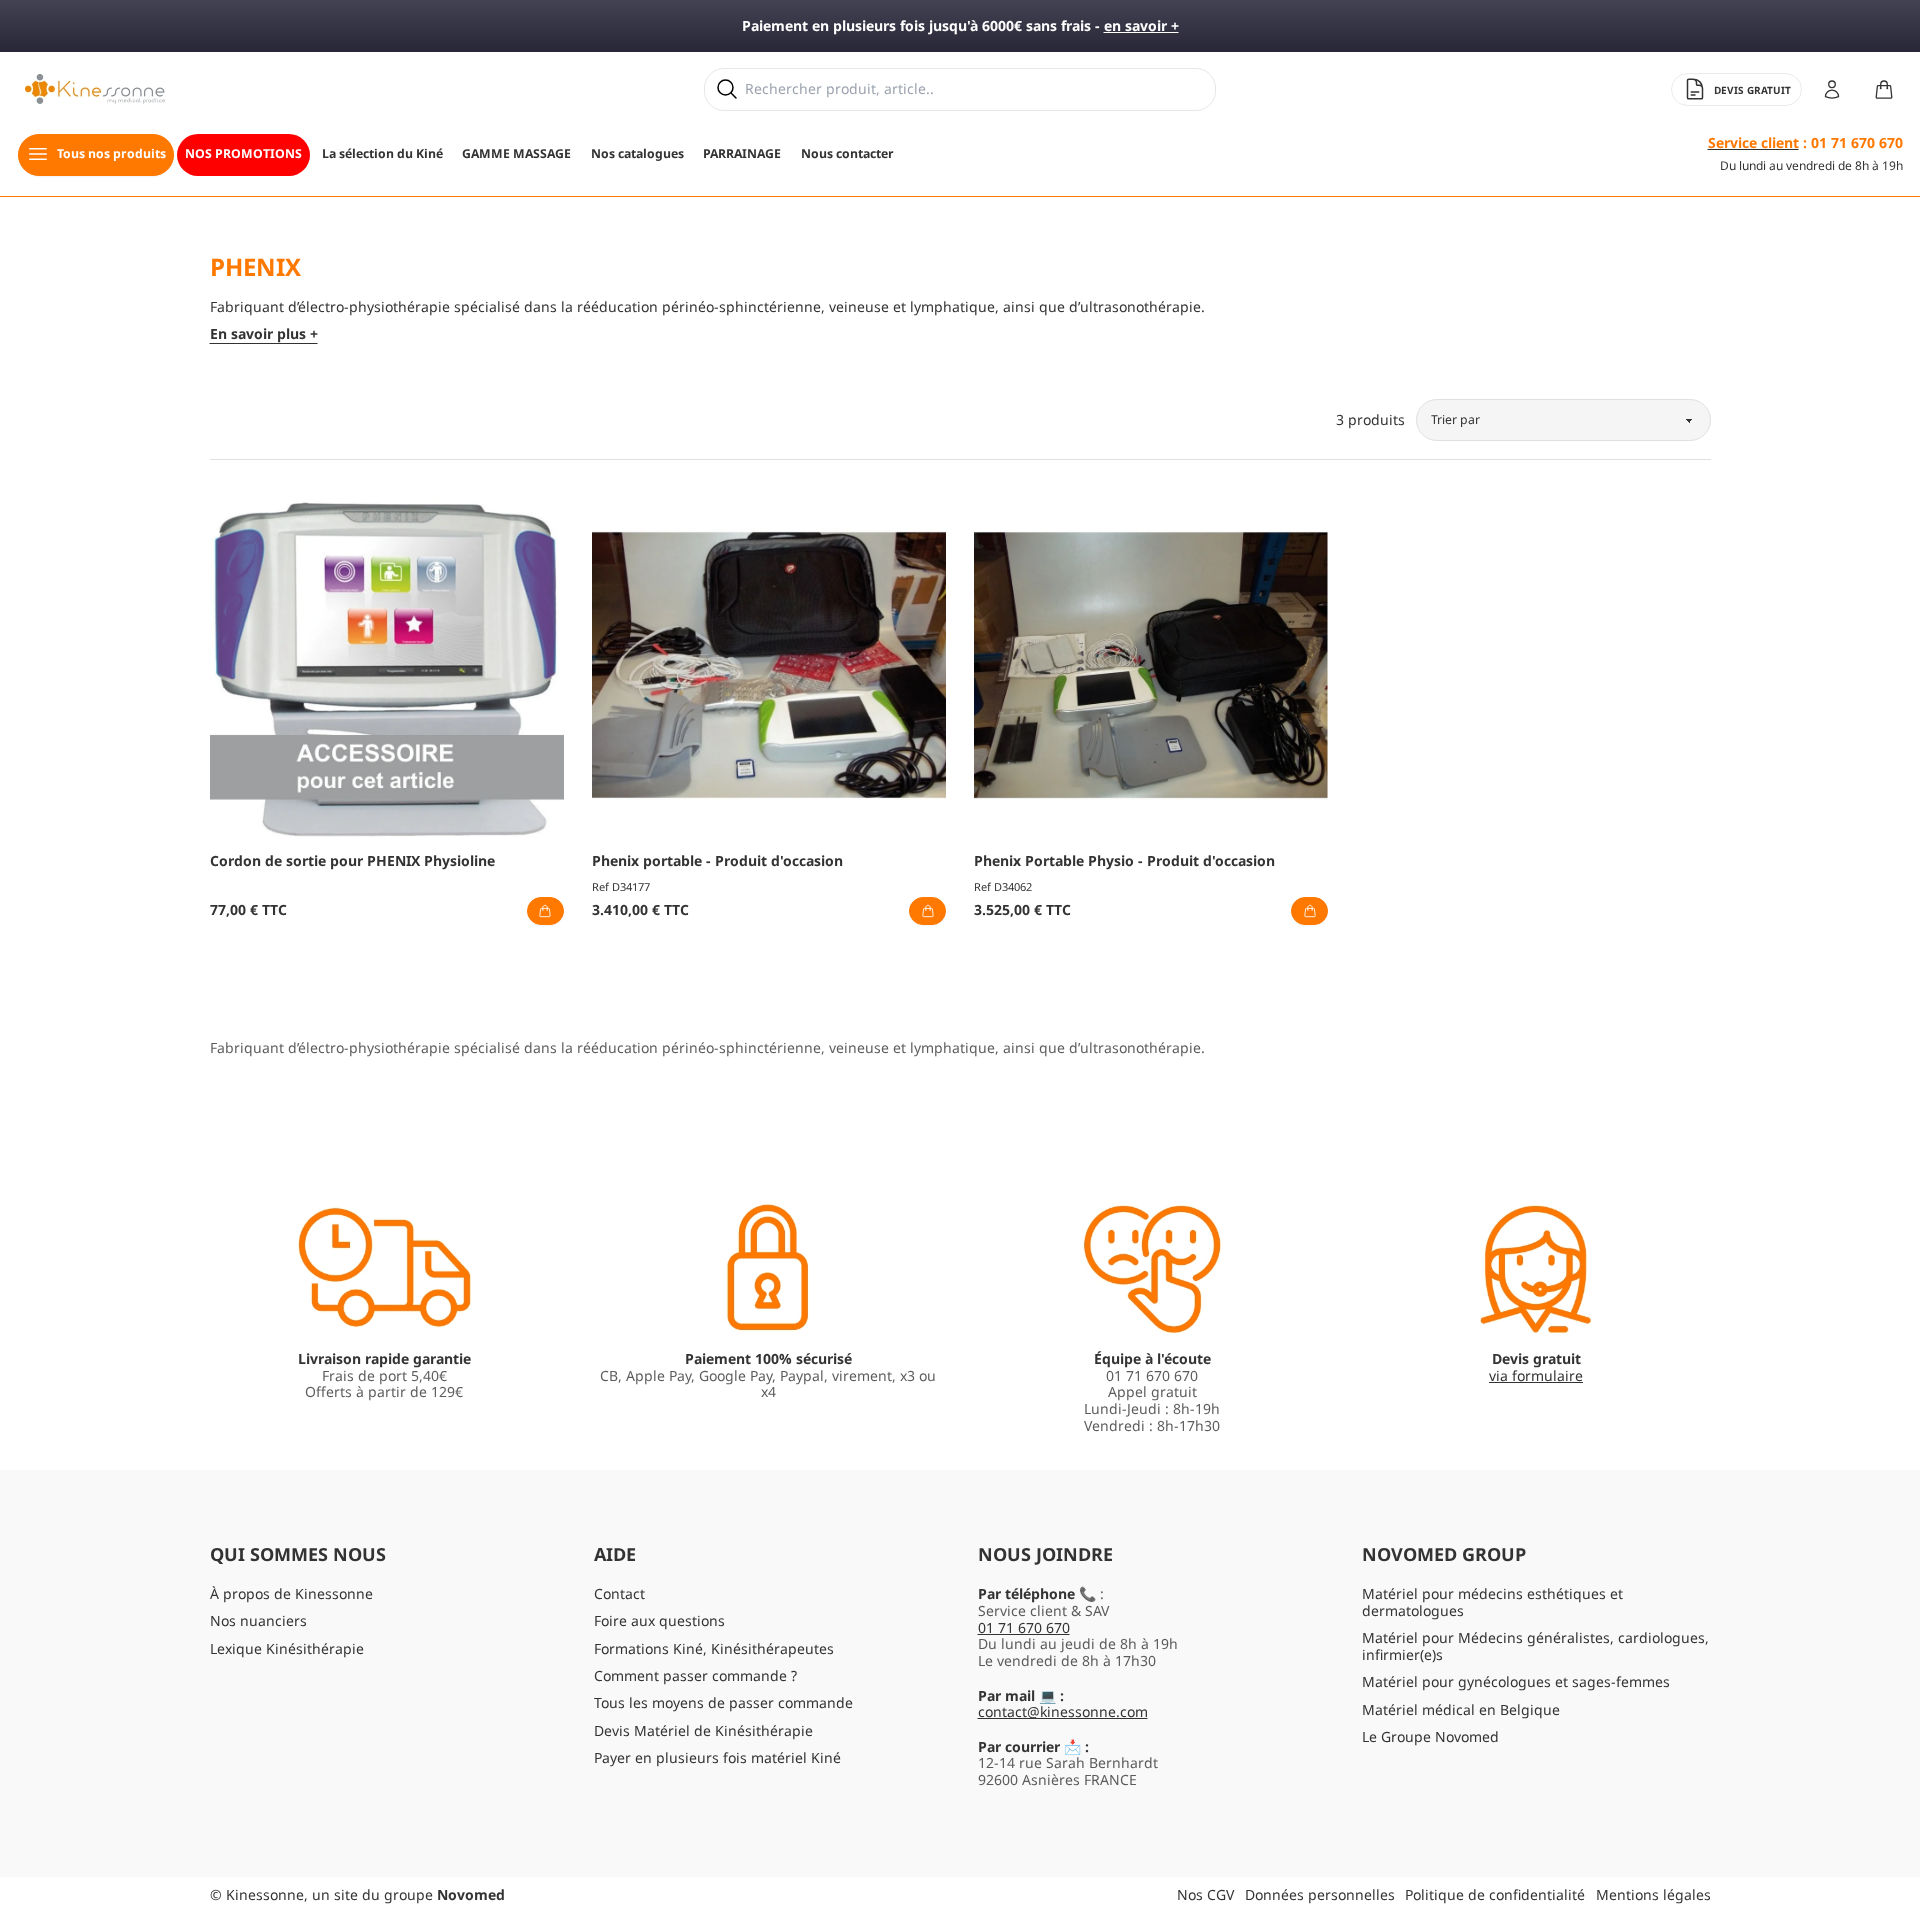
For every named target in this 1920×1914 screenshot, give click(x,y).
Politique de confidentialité (1495, 1894)
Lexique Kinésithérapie (287, 1648)
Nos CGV (1205, 1894)
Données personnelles (1320, 1894)
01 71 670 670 (1024, 1627)
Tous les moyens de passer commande (723, 1702)
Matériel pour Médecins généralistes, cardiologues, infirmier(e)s (1535, 1646)
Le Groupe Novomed (1430, 1736)
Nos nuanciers (258, 1620)
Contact (619, 1593)
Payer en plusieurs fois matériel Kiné (717, 1757)
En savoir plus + (264, 334)
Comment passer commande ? (695, 1675)
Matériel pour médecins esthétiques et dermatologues (1492, 1602)
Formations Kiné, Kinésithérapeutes (714, 1648)
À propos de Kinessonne (291, 1593)
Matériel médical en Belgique (1461, 1709)
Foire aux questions (659, 1620)
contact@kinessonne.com (1063, 1711)
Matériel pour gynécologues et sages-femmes (1516, 1681)
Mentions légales (1653, 1894)
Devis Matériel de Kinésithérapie (703, 1730)
